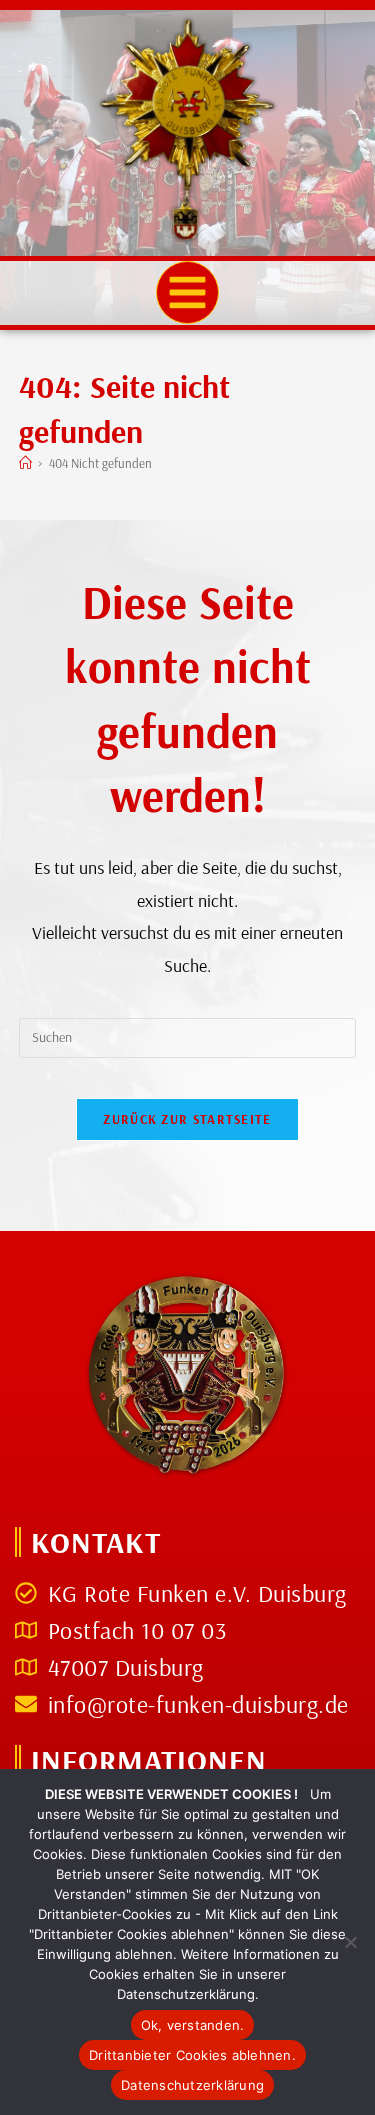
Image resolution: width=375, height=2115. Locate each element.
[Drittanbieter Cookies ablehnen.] (350, 1942)
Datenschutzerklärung (192, 2085)
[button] (188, 293)
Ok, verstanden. (193, 2025)
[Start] (25, 463)
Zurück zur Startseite (187, 1119)
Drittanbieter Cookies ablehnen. (192, 2055)
